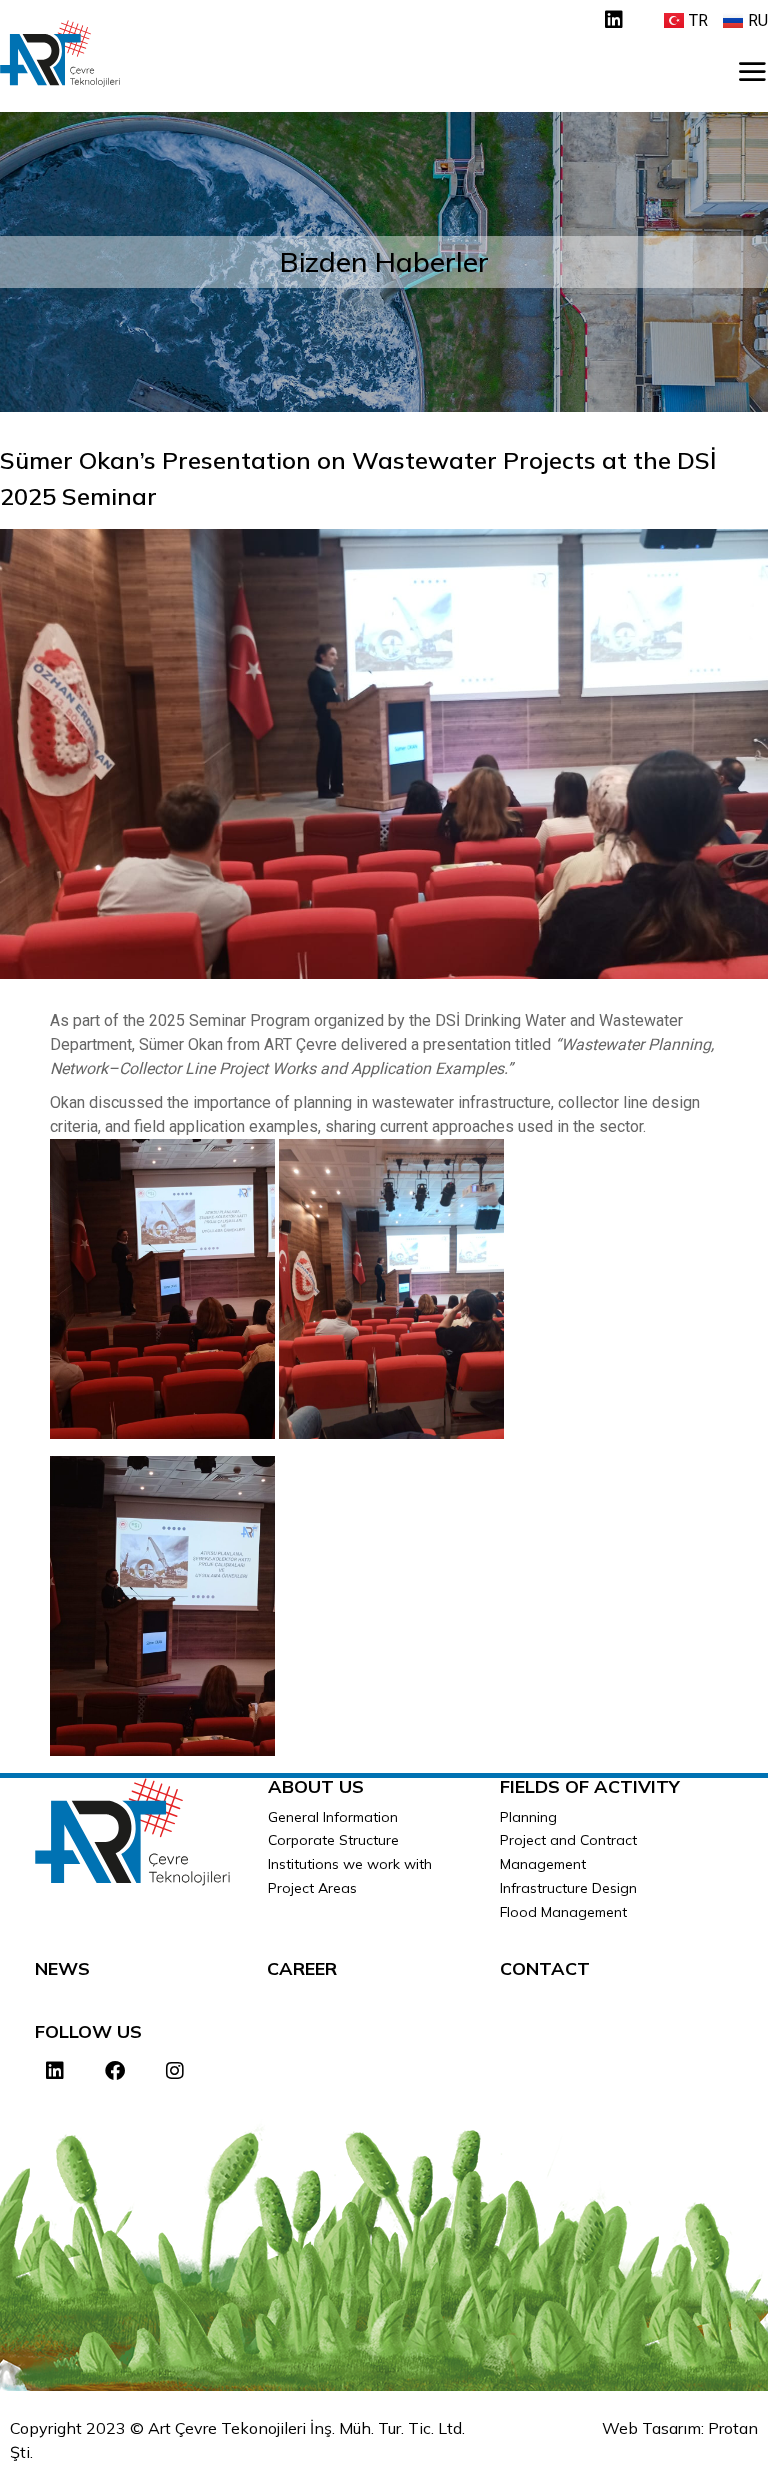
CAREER (302, 1968)
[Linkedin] (614, 20)
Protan (733, 2428)
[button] (752, 71)
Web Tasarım (651, 2428)
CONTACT (545, 1968)
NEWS (62, 1968)
